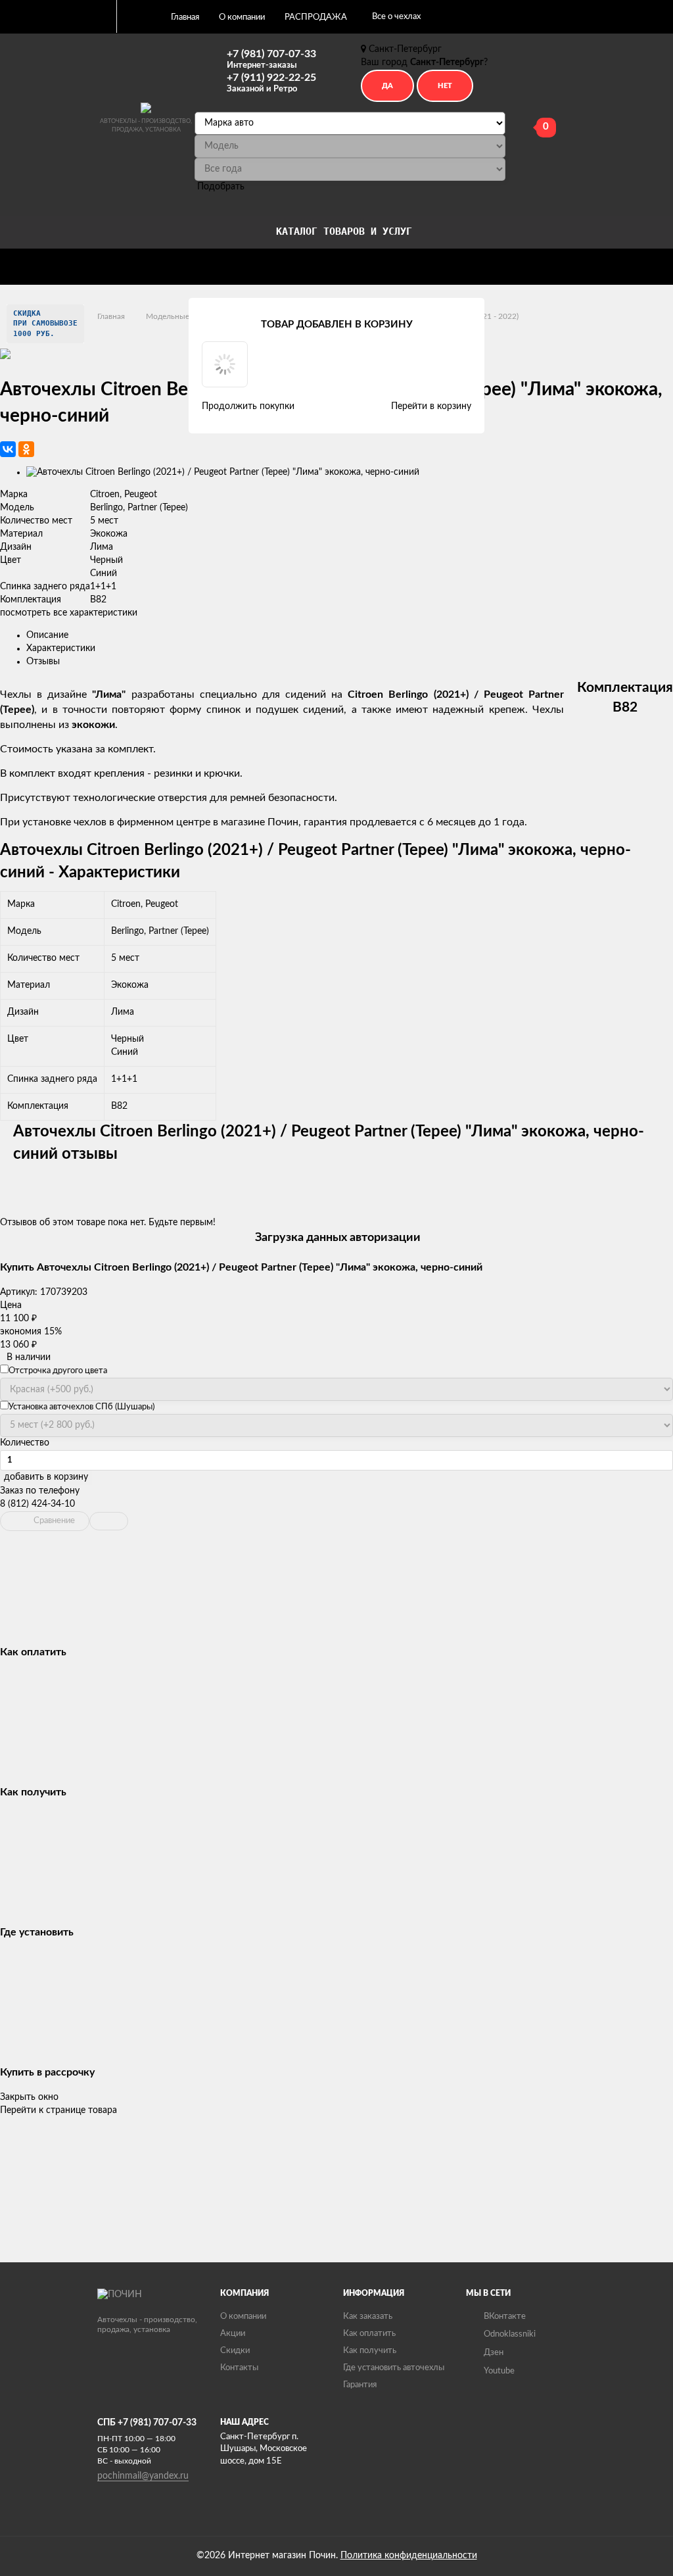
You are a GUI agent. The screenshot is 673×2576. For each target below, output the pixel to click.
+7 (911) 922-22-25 (271, 83)
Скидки (235, 2351)
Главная (185, 17)
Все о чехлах (396, 17)
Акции (233, 2334)
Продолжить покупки (248, 406)
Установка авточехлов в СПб (161, 264)
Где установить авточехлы (394, 2368)
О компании (242, 17)
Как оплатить (369, 2334)
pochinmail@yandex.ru (143, 2476)
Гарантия (360, 2385)
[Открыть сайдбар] (101, 16)
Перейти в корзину (431, 406)
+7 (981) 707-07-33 (271, 59)
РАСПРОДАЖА (316, 17)
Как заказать (368, 2317)
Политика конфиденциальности (409, 2556)
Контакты (239, 2368)
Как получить (370, 2351)
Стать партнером (63, 264)
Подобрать (221, 187)
